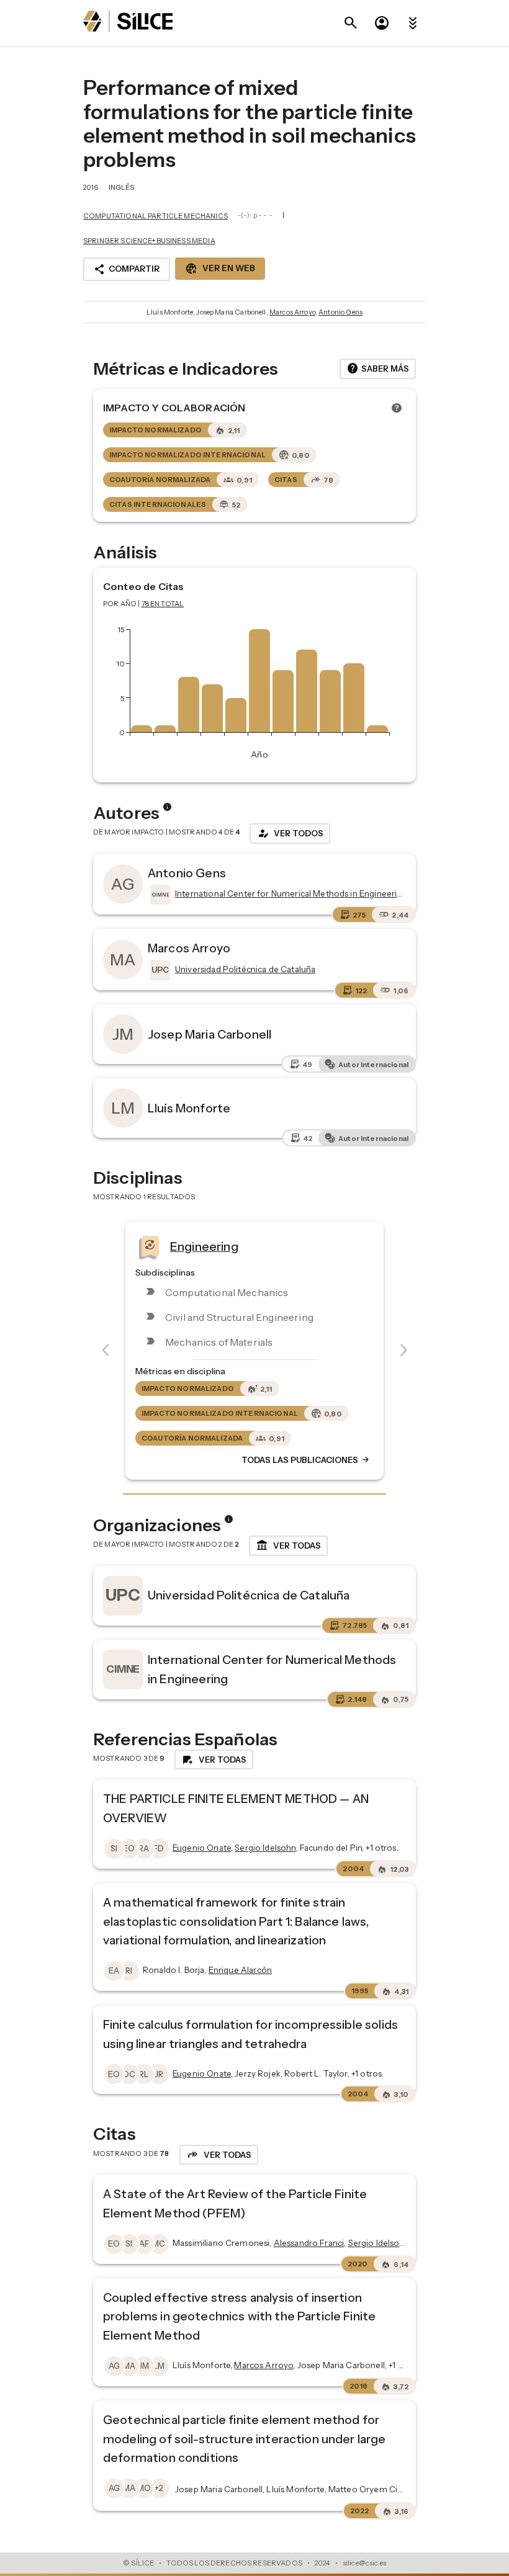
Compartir (127, 269)
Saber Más (378, 369)
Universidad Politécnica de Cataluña (249, 1595)
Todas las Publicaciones (306, 1460)
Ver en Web (220, 269)
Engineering (204, 1246)
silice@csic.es (364, 2563)
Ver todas (288, 1545)
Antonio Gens (340, 312)
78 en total (163, 604)
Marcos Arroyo (292, 312)
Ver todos (290, 833)
